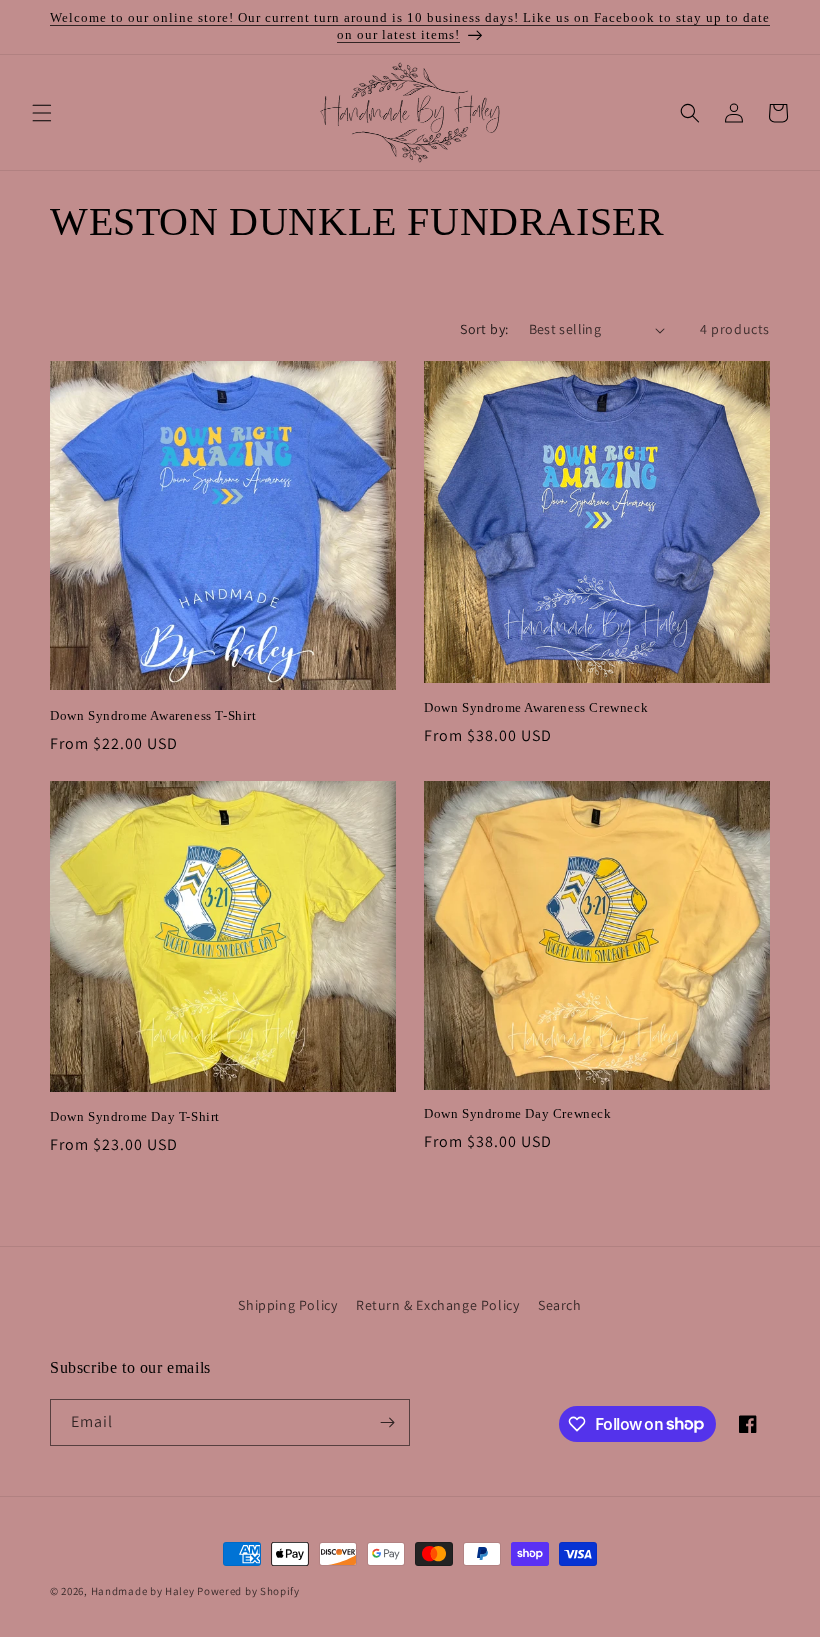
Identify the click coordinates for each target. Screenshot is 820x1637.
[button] (42, 113)
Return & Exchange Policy (437, 1305)
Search (560, 1305)
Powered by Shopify (248, 1591)
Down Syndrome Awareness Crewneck (536, 707)
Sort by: (484, 329)
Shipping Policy (287, 1305)
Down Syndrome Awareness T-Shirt (153, 715)
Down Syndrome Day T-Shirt (135, 1116)
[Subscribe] (387, 1422)
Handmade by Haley (143, 1591)
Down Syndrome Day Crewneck (518, 1113)
